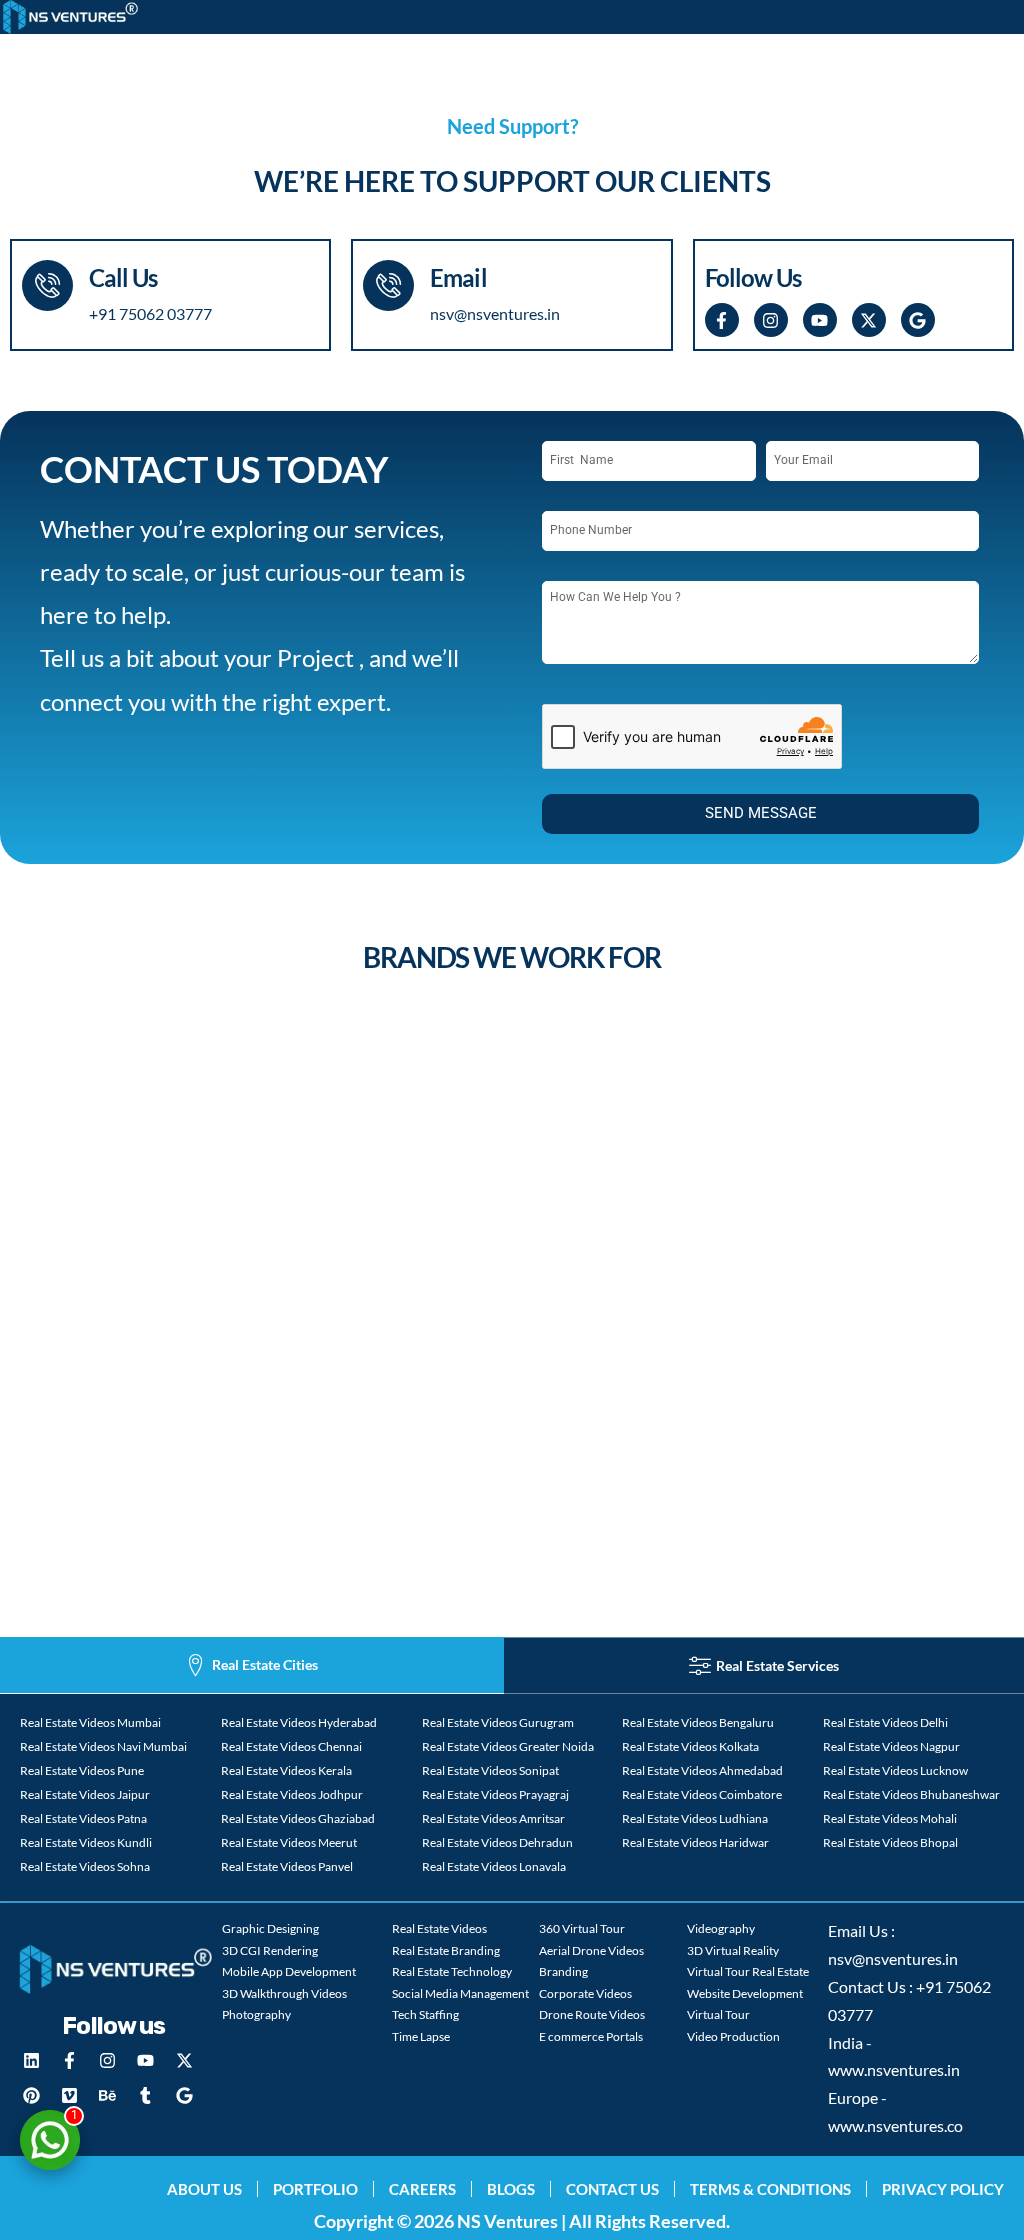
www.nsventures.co (895, 2126)
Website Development (745, 1993)
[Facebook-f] (722, 320)
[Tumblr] (146, 2096)
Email (458, 277)
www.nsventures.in (894, 2070)
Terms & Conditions (770, 2189)
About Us (204, 2189)
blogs (511, 2189)
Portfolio (315, 2189)
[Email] (388, 285)
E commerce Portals (591, 2036)
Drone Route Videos (592, 2014)
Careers (422, 2189)
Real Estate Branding (446, 1950)
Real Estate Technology (452, 1971)
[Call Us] (47, 285)
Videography (721, 1928)
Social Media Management (460, 1993)
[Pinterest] (32, 2096)
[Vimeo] (70, 2096)
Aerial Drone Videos (591, 1950)
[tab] (252, 1665)
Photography (256, 2014)
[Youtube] (820, 320)
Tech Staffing (425, 2014)
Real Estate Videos (439, 1928)
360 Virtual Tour (582, 1928)
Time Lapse (421, 2036)
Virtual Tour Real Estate (748, 1971)
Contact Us (612, 2189)
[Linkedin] (32, 2060)
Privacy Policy (943, 2189)
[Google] (918, 320)
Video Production (733, 2036)
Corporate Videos (585, 1993)
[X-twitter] (869, 320)
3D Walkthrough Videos (284, 1993)
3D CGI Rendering (270, 1950)
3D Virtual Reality (733, 1950)
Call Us (123, 277)
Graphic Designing (270, 1928)
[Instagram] (771, 320)
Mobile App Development (289, 1971)
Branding (563, 1971)
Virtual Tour (718, 2014)
